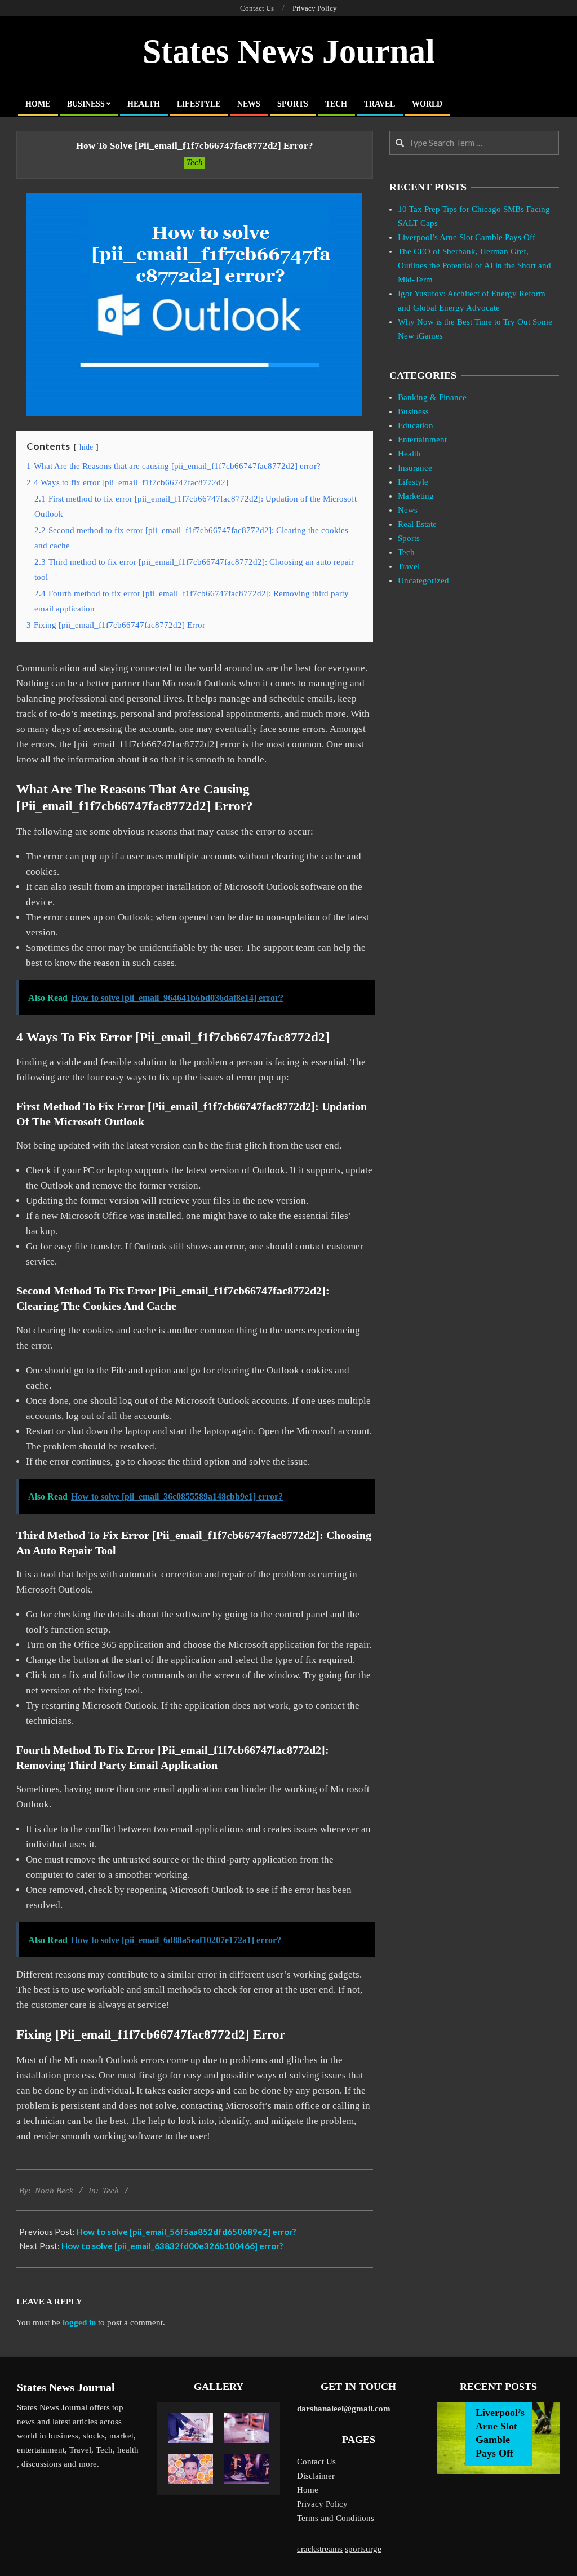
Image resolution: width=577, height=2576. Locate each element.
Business (413, 411)
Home (308, 2490)
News (408, 510)
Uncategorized (423, 580)
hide (86, 447)
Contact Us (316, 2462)
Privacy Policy (322, 2504)
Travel (409, 566)
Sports (409, 538)
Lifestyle (413, 482)
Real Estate (417, 524)
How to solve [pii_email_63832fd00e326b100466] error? (172, 2246)
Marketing (416, 496)
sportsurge (363, 2549)
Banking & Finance (432, 397)
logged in (79, 2322)
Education (416, 425)
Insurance (415, 468)
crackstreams (320, 2549)
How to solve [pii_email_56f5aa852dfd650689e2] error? (186, 2232)
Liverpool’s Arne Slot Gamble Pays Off (467, 237)
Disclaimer (316, 2476)
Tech (195, 162)
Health (409, 454)
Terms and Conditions (336, 2518)
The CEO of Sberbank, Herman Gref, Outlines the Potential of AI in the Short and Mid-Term (474, 265)
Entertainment (422, 440)
